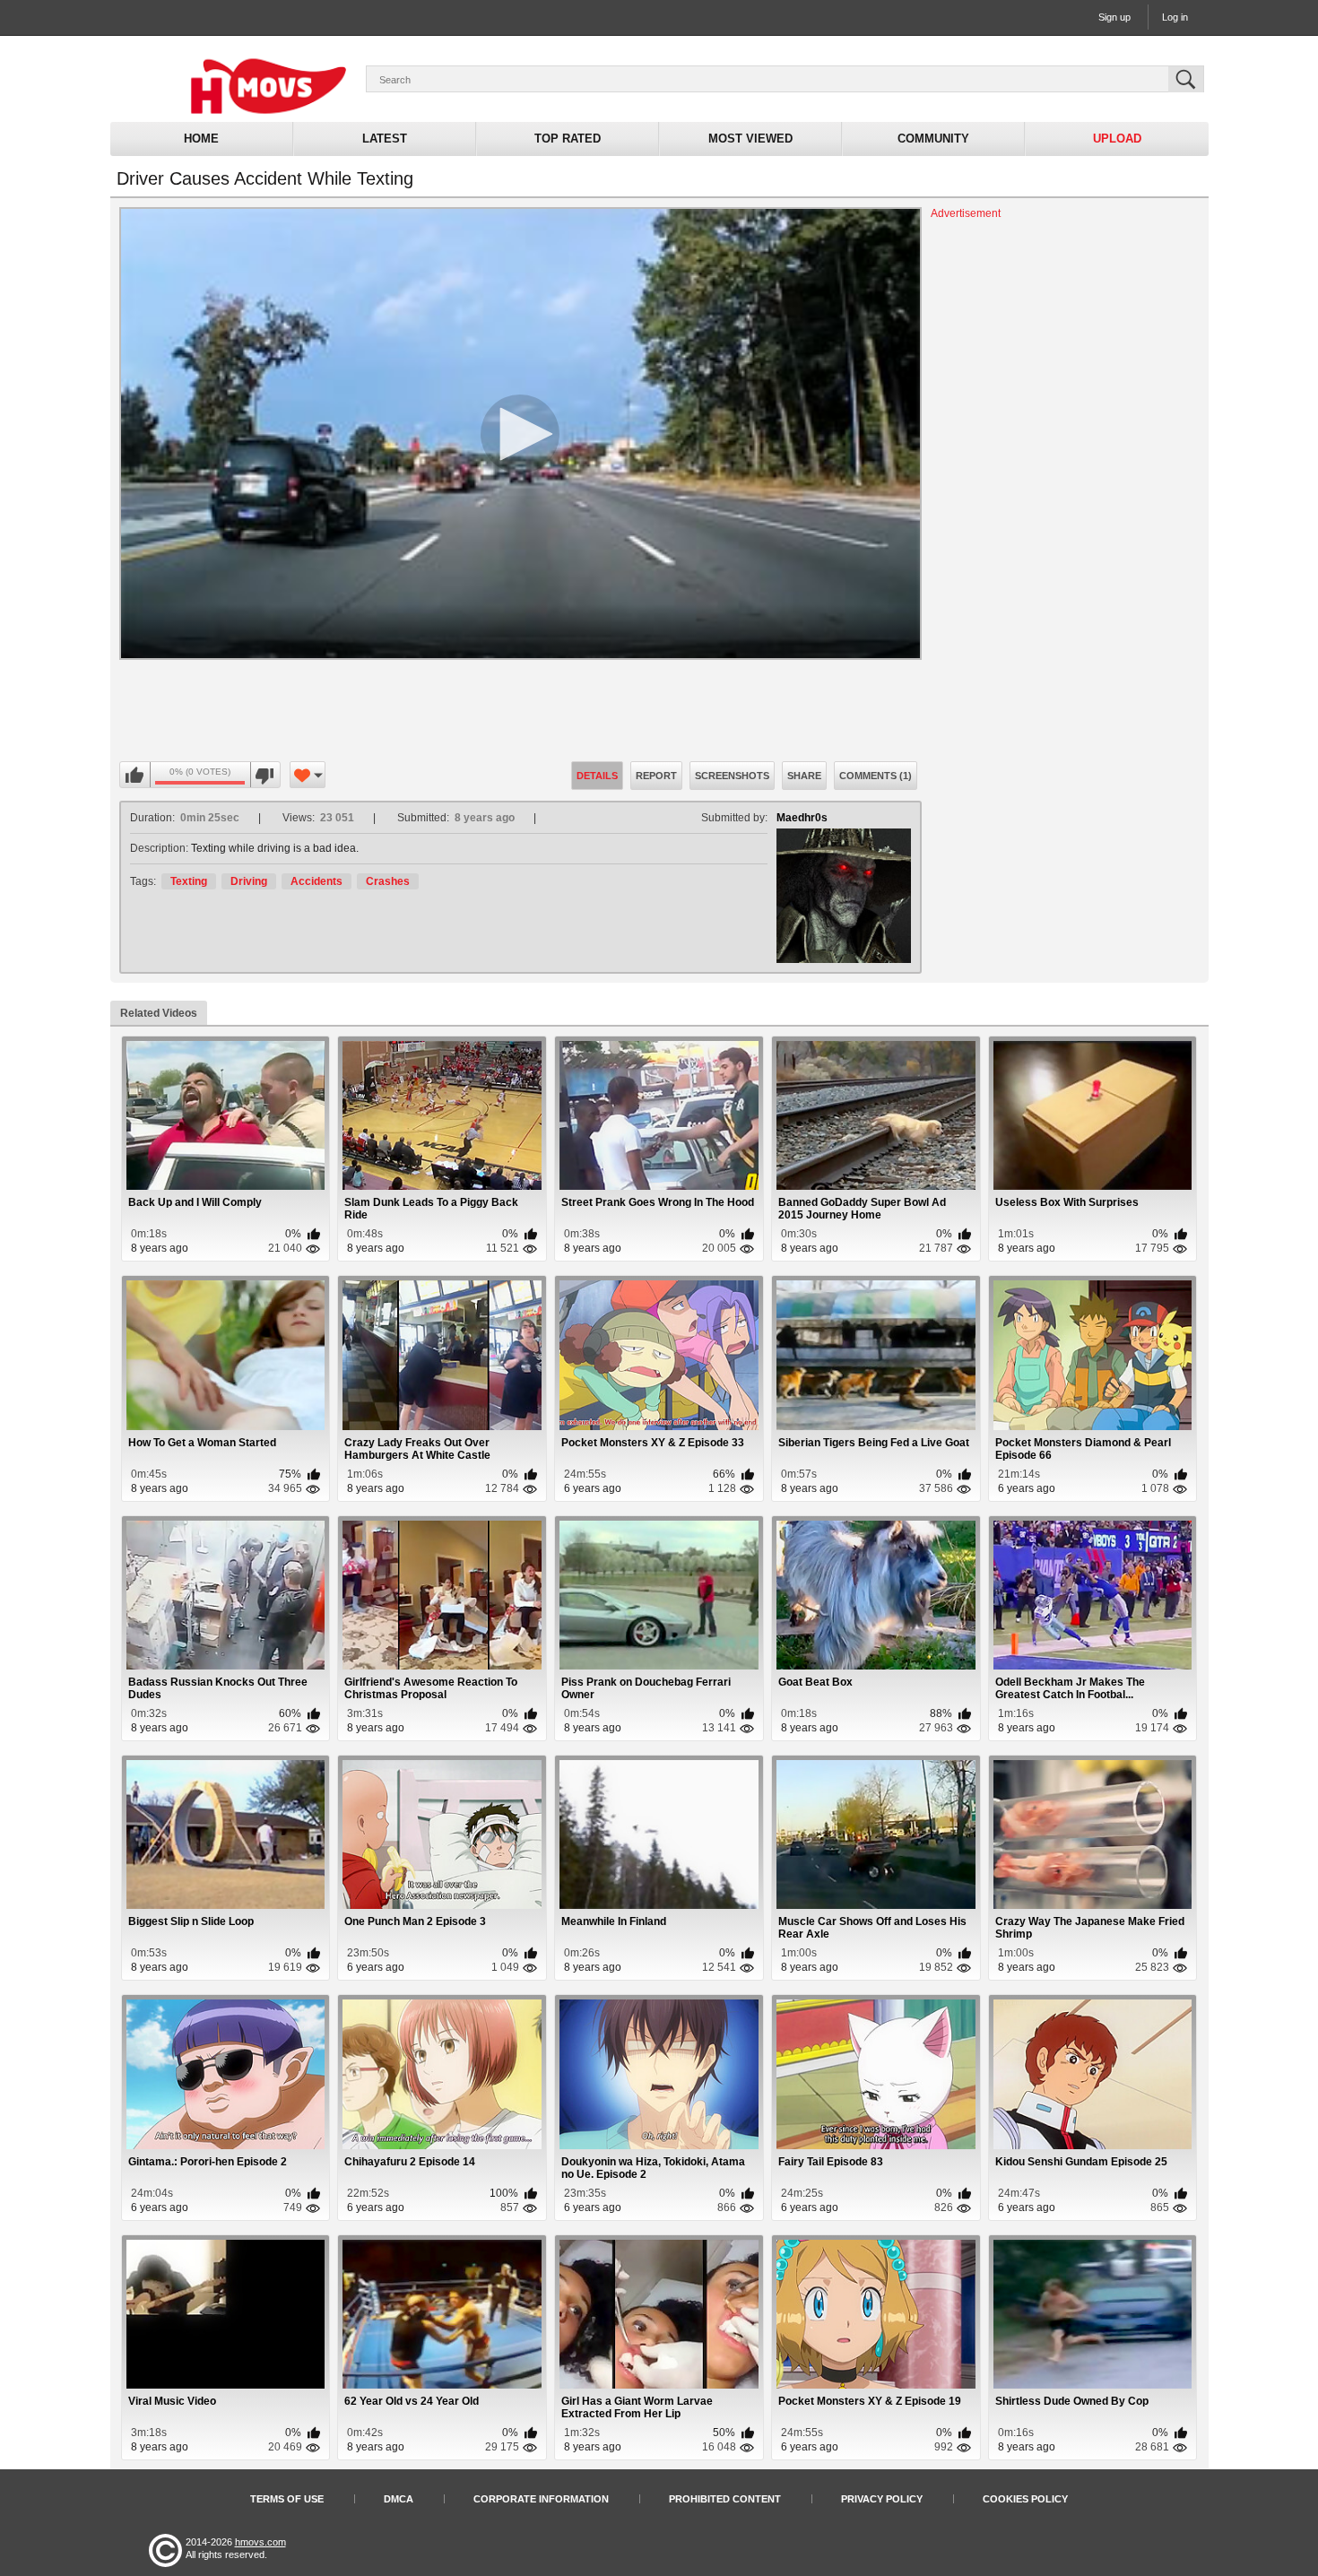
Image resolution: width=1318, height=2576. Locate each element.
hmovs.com (260, 2542)
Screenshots (732, 776)
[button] (520, 434)
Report (656, 776)
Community (933, 139)
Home (201, 139)
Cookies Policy (1025, 2499)
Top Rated (568, 139)
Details (597, 776)
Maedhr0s (802, 818)
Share (804, 776)
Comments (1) (876, 776)
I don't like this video (265, 776)
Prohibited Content (725, 2499)
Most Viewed (750, 139)
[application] (520, 434)
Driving (249, 881)
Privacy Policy (882, 2499)
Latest (385, 139)
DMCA (399, 2499)
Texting (189, 881)
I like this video (135, 776)
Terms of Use (287, 2499)
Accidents (316, 881)
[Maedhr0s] (844, 896)
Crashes (388, 881)
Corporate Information (541, 2499)
